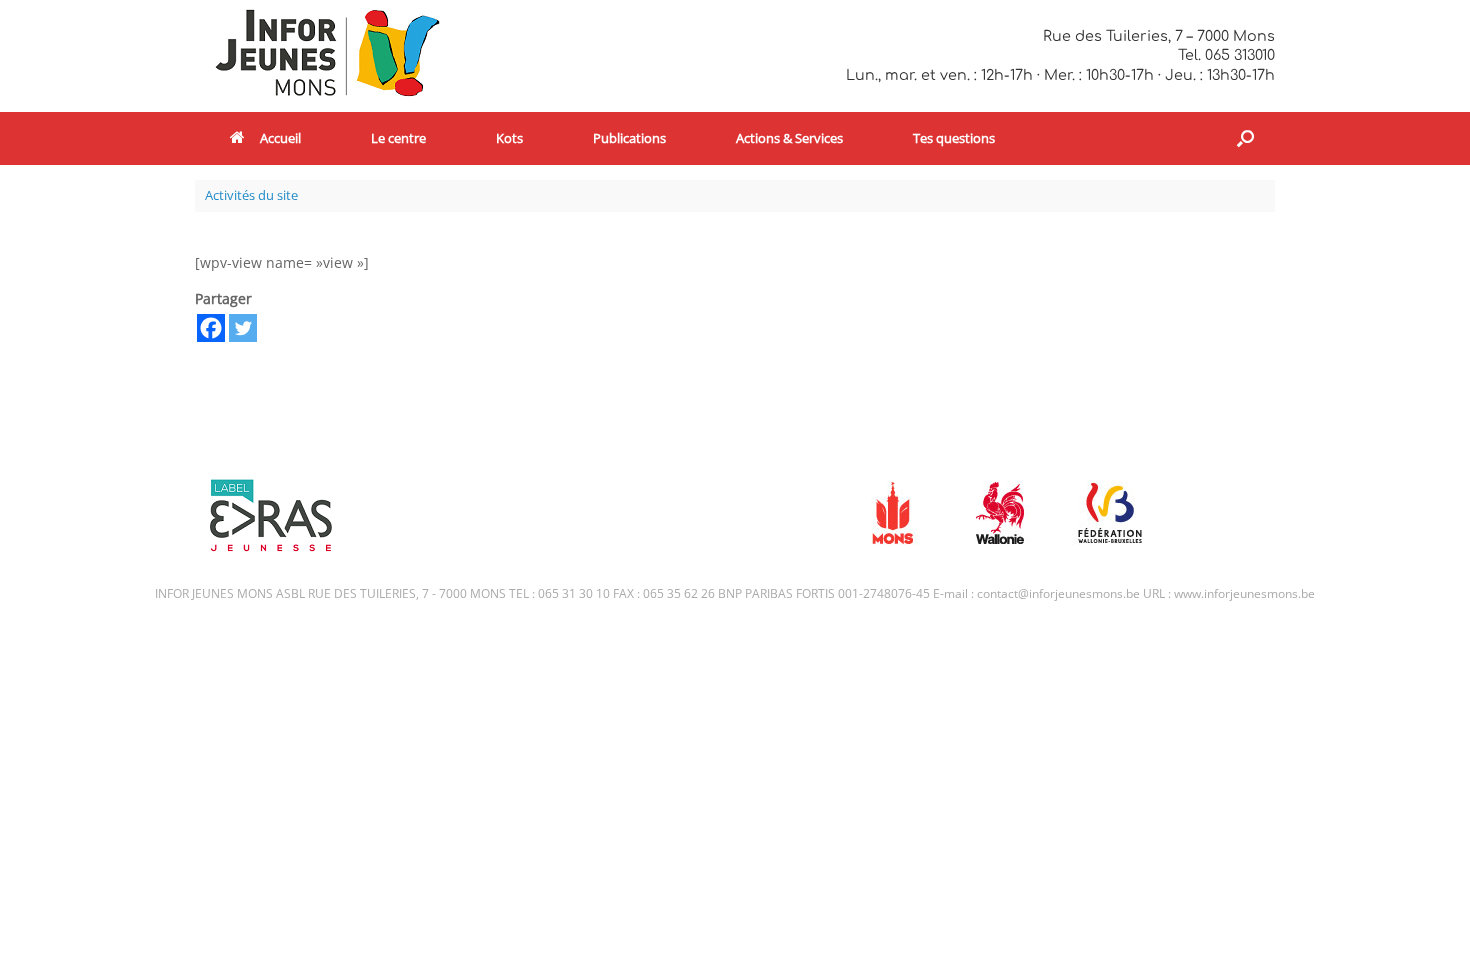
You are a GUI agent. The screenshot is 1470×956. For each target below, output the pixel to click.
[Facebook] (211, 328)
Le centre (398, 138)
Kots (509, 138)
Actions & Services (789, 138)
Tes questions (954, 138)
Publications (629, 138)
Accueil (280, 138)
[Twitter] (243, 328)
